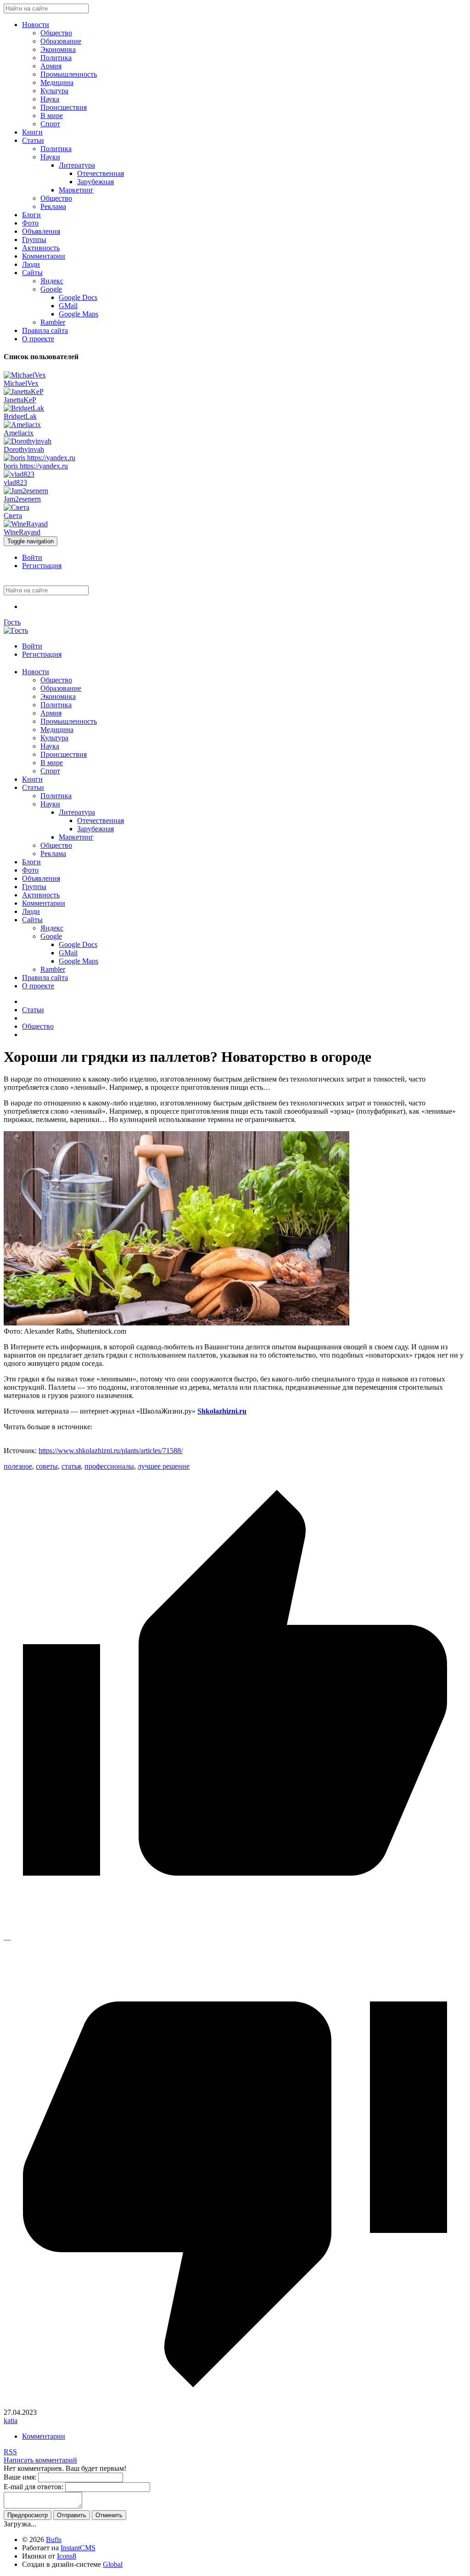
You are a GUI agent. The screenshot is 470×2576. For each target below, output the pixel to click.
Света (13, 516)
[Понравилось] (235, 1931)
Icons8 (67, 2556)
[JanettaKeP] (24, 392)
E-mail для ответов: (34, 2487)
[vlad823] (19, 474)
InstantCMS (78, 2548)
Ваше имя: (20, 2477)
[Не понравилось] (235, 2404)
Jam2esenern (22, 499)
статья (71, 1466)
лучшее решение (164, 1466)
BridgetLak (20, 416)
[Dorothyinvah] (28, 441)
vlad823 (15, 482)
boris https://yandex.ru (36, 466)
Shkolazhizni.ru (222, 1411)
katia (11, 2421)
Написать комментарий (40, 2460)
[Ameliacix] (22, 425)
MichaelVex (21, 383)
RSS (10, 2452)
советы (47, 1466)
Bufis (54, 2539)
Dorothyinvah (24, 449)
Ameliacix (19, 433)
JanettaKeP (20, 400)
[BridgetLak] (24, 408)
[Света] (17, 507)
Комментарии (44, 2436)
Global (113, 2564)
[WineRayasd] (26, 524)
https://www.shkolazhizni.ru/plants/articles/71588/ (111, 1451)
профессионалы (109, 1466)
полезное (18, 1466)
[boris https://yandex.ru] (39, 458)
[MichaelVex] (25, 375)
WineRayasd (22, 532)
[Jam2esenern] (26, 491)
